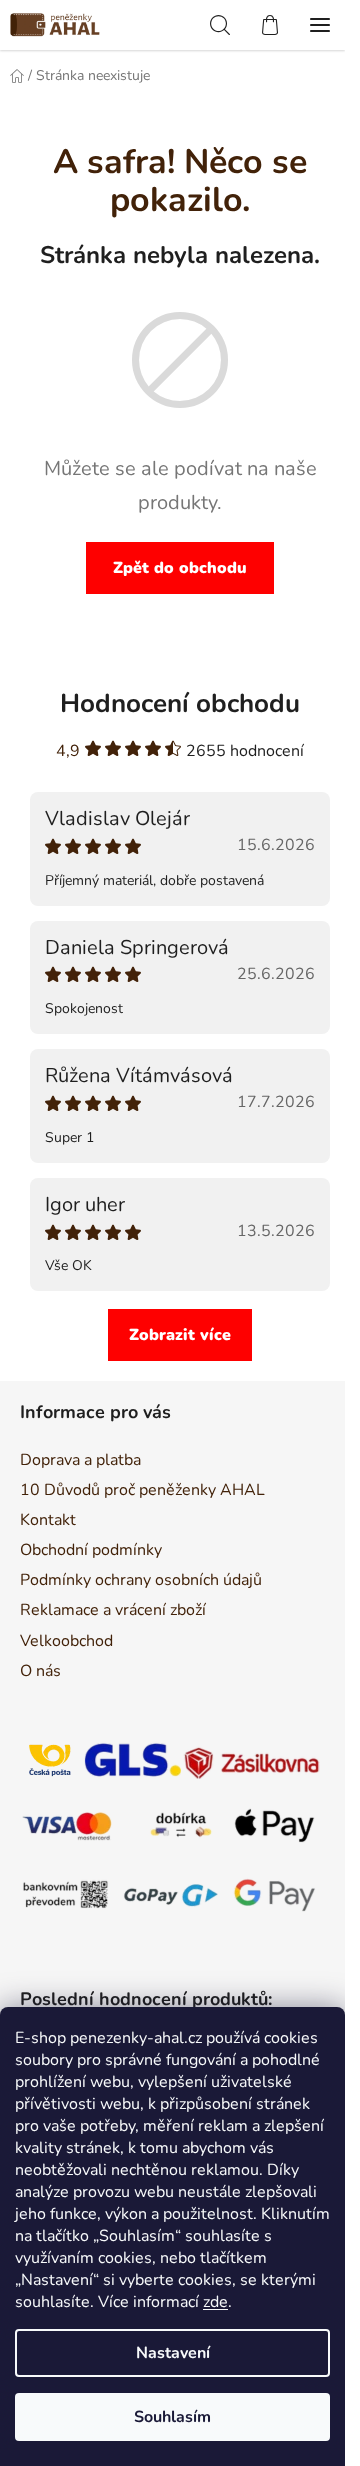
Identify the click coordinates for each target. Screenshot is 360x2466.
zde (215, 2302)
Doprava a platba (80, 1460)
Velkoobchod (66, 1641)
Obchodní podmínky (91, 1550)
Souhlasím (172, 2417)
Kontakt (48, 1520)
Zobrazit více (180, 1335)
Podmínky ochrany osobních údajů (141, 1580)
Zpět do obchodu (180, 568)
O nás (40, 1671)
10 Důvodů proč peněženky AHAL (142, 1490)
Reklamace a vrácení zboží (113, 1610)
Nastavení (173, 2353)
